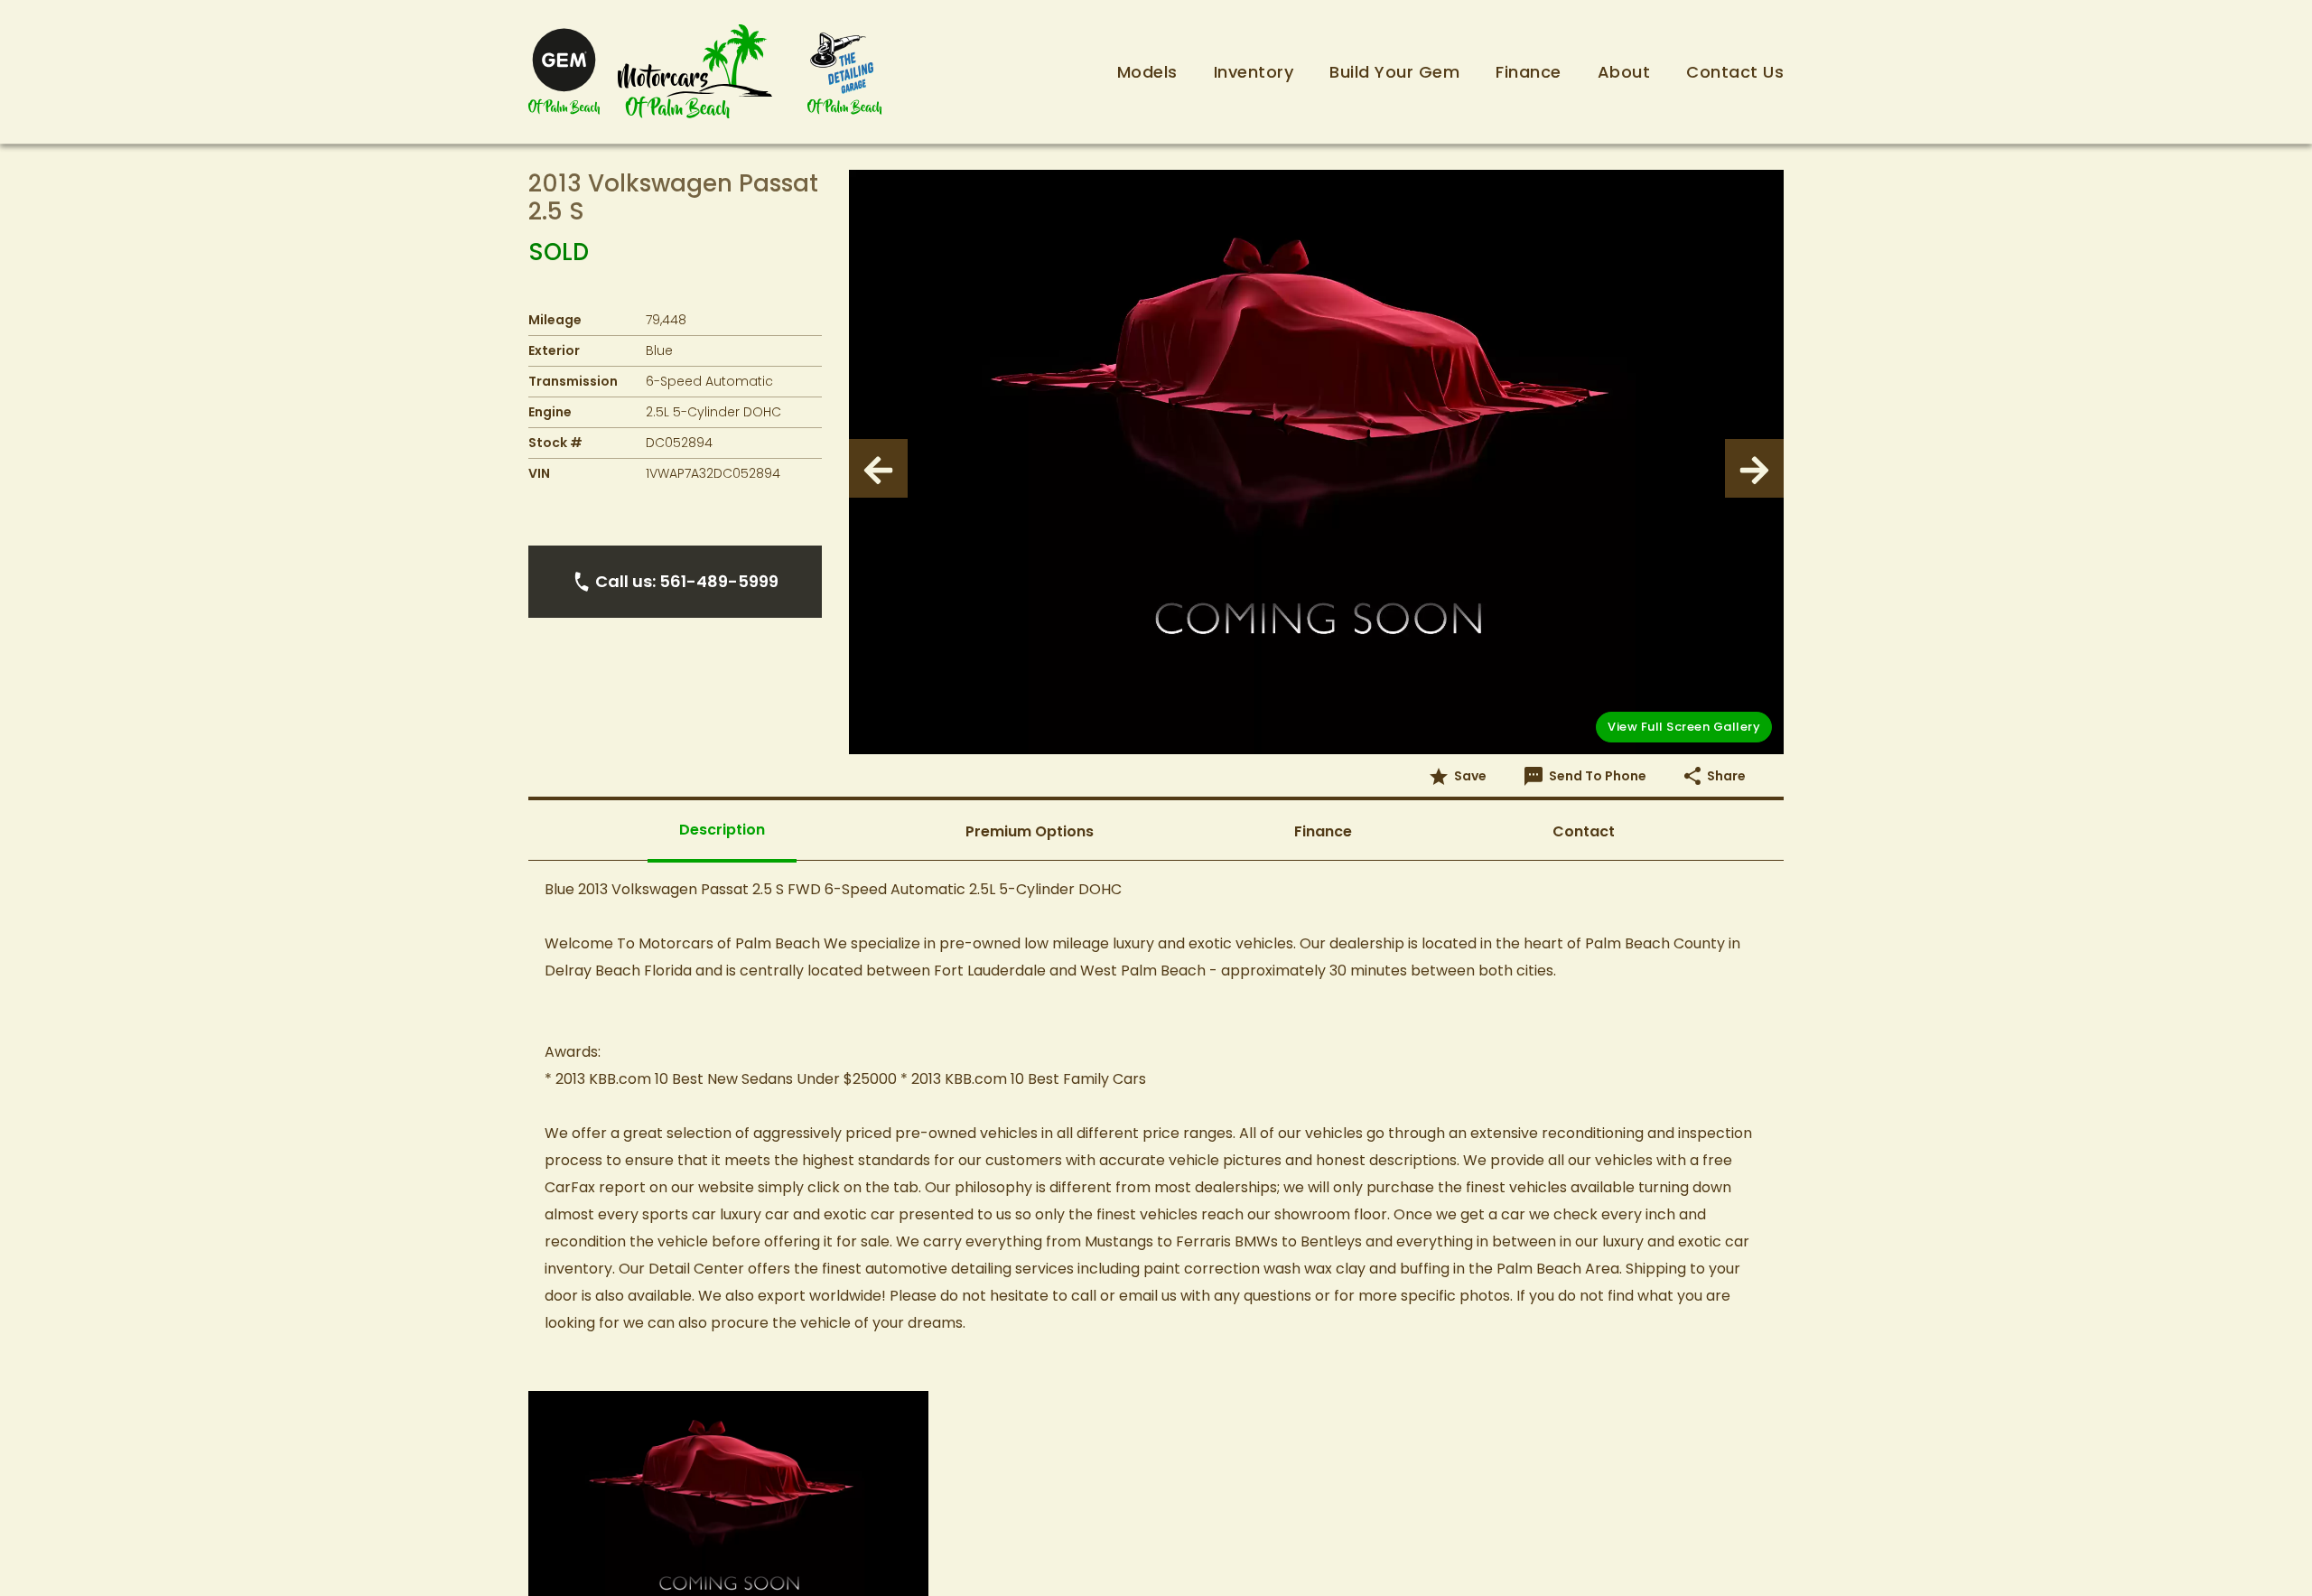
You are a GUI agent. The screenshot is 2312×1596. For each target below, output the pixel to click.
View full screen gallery (1684, 727)
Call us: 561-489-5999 (687, 581)
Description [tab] (722, 830)
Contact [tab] (1584, 831)
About (1624, 72)
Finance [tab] (1323, 831)
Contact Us (1735, 72)
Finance (1529, 72)
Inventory (1254, 72)
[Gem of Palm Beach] (564, 72)
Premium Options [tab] (1030, 831)
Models (1147, 72)
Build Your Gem (1394, 72)
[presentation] (878, 468)
